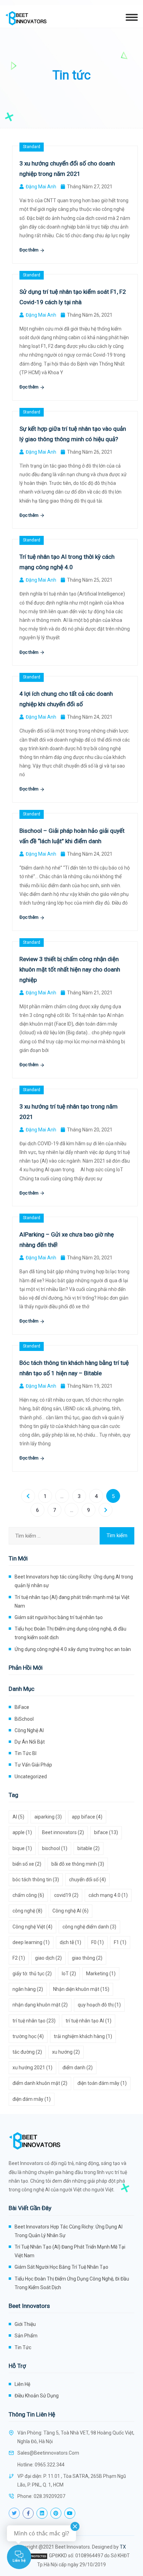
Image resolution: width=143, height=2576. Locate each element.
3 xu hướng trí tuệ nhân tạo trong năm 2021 (69, 1112)
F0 (98, 1942)
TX (123, 2547)
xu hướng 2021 (32, 2068)
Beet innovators (63, 1832)
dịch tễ (70, 1942)
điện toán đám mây (102, 2083)
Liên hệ (22, 2384)
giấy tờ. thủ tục (32, 1974)
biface (106, 1832)
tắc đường (27, 2052)
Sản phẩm (26, 2336)
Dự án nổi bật (30, 1742)
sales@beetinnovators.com (48, 2453)
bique (22, 1848)
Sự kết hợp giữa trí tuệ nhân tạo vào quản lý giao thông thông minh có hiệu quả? (73, 434)
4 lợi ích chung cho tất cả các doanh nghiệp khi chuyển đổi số (66, 699)
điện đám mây (32, 2099)
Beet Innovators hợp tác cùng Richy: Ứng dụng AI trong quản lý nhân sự (74, 1581)
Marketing (101, 1974)
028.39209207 (49, 2496)
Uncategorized (31, 1777)
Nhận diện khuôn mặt (81, 1989)
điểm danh (78, 2068)
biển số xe (27, 1864)
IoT (69, 1974)
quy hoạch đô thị (99, 2005)
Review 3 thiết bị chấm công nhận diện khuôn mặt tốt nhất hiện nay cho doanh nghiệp (70, 969)
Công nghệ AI (29, 1730)
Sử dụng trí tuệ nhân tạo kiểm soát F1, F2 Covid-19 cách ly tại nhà (73, 297)
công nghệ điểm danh (89, 1927)
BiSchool (24, 1719)
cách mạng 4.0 (108, 1895)
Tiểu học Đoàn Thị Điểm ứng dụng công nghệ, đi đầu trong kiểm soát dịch (70, 1633)
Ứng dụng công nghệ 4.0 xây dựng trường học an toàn (73, 1649)
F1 (120, 1942)
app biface (87, 1817)
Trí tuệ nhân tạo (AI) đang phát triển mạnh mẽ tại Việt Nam (72, 1602)
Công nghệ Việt (32, 1927)
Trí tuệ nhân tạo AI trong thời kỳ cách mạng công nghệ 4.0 (67, 562)
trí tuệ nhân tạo (34, 2021)
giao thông (87, 1958)
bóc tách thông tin (36, 1880)
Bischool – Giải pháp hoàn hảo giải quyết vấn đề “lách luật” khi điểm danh (72, 836)
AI (18, 1817)
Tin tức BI (26, 1753)
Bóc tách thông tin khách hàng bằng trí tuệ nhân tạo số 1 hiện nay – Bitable (74, 1368)
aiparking (48, 1817)
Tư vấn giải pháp (33, 1765)
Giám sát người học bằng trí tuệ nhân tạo (59, 1617)
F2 (19, 1958)
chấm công (28, 1895)
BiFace (22, 1707)
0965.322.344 (50, 2465)
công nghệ (27, 1911)
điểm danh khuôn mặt (40, 2083)
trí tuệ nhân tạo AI (89, 2021)
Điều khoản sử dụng (37, 2396)
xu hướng (66, 2052)
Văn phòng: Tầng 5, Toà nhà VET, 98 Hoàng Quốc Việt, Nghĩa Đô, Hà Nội (76, 2437)
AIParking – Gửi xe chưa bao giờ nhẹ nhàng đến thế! (67, 1240)
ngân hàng (28, 1989)
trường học (28, 2036)
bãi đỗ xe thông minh (78, 1864)
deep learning (31, 1942)
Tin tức (23, 2347)
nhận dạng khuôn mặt (40, 2005)
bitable (89, 1848)
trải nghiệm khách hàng (83, 2036)
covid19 (66, 1895)
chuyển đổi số (87, 1880)
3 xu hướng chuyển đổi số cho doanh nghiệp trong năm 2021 (67, 169)
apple (22, 1832)
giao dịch (48, 1958)
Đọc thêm (30, 250)
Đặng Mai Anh (41, 187)
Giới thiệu (25, 2324)
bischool (55, 1848)
